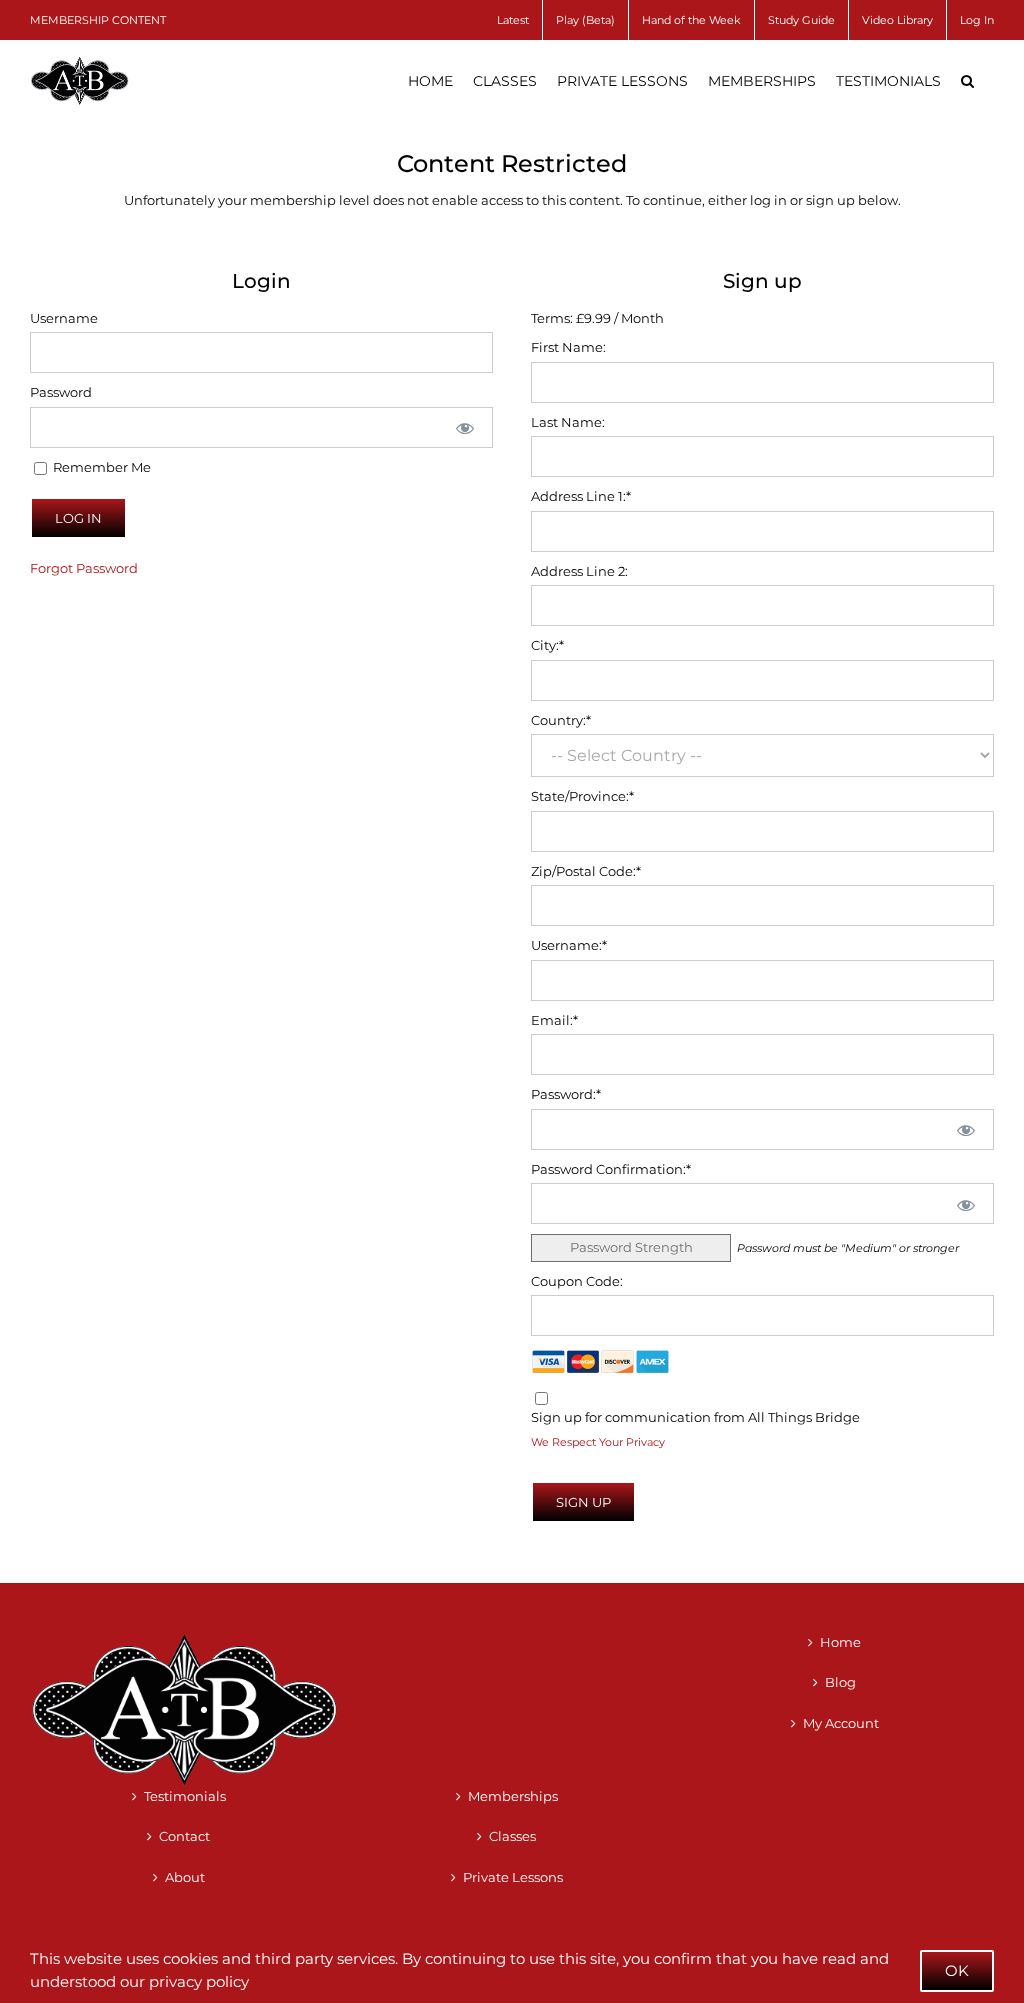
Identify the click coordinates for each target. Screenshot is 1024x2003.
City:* (547, 645)
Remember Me (100, 467)
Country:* (561, 720)
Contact (184, 1836)
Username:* (569, 945)
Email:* (554, 1020)
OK (957, 1970)
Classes (512, 1836)
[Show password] (464, 427)
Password (61, 392)
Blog (840, 1682)
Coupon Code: (577, 1281)
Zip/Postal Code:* (586, 871)
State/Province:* (582, 796)
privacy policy (199, 1981)
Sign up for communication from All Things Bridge (695, 1417)
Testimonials (185, 1796)
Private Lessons (513, 1877)
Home (840, 1642)
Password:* (566, 1094)
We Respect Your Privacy (598, 1442)
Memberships (513, 1796)
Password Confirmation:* (611, 1169)
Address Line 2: (579, 571)
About (185, 1877)
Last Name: (568, 422)
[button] (967, 81)
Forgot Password (84, 568)
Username (64, 318)
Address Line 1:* (581, 496)
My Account (841, 1723)
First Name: (568, 347)
